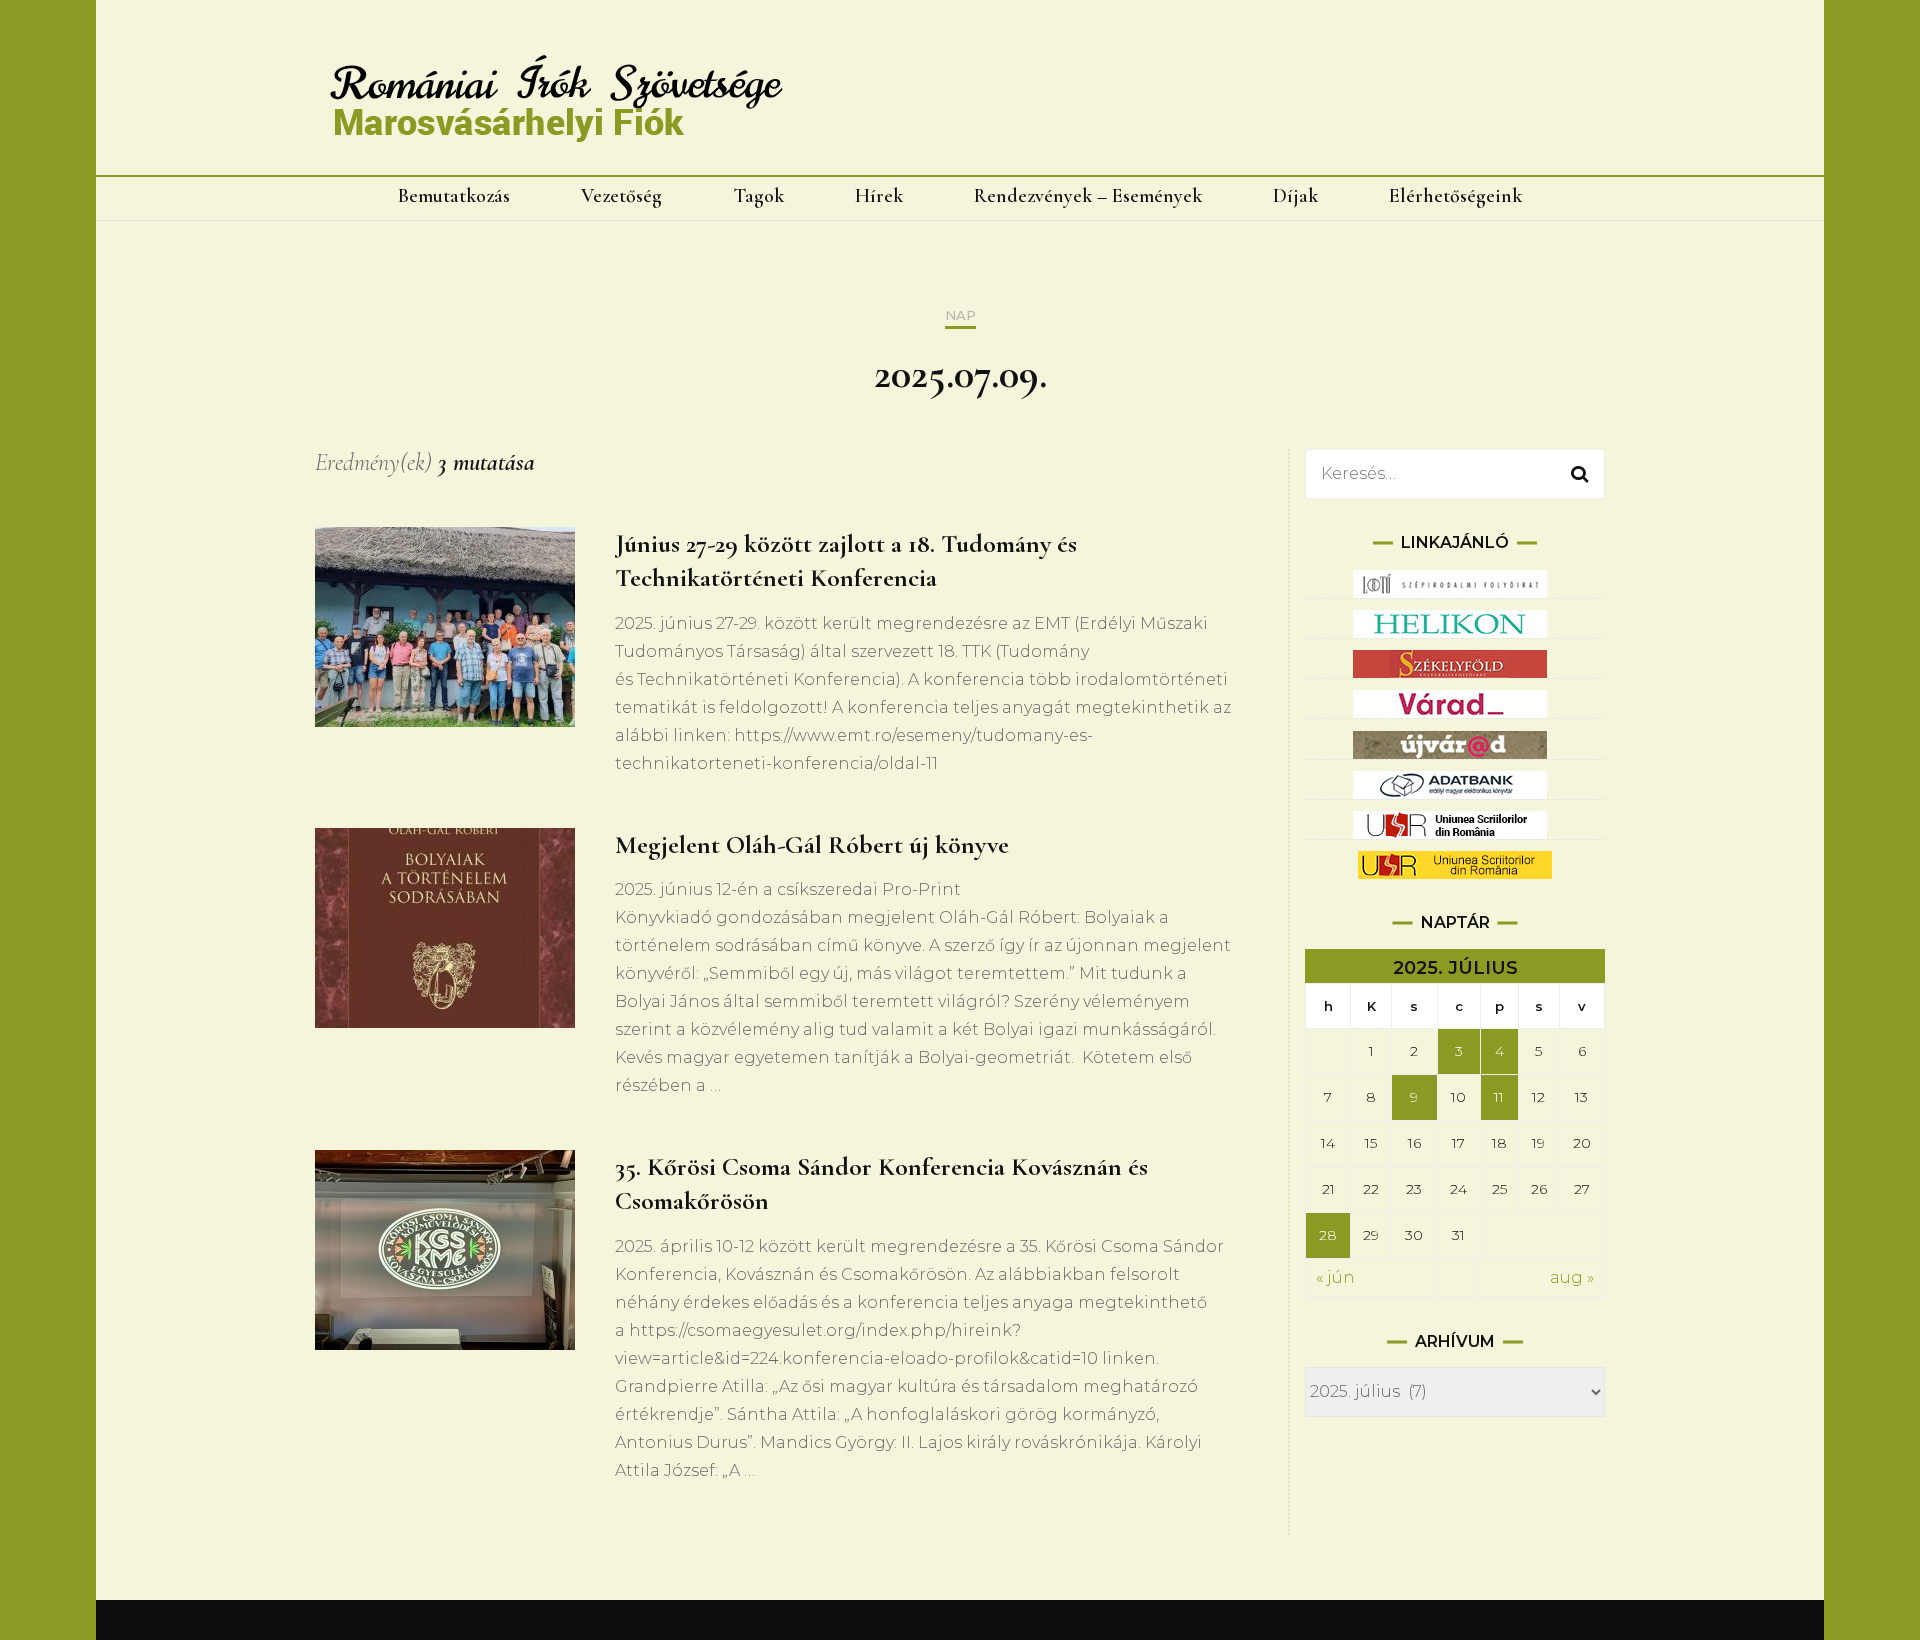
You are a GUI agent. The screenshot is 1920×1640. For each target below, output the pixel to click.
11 (1499, 1097)
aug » (1572, 1277)
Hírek (879, 196)
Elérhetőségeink (1455, 196)
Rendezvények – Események (1088, 196)
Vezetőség (621, 196)
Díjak (1295, 196)
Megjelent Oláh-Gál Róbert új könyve (812, 844)
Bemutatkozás (454, 196)
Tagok (758, 196)
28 (1328, 1235)
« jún (1335, 1277)
